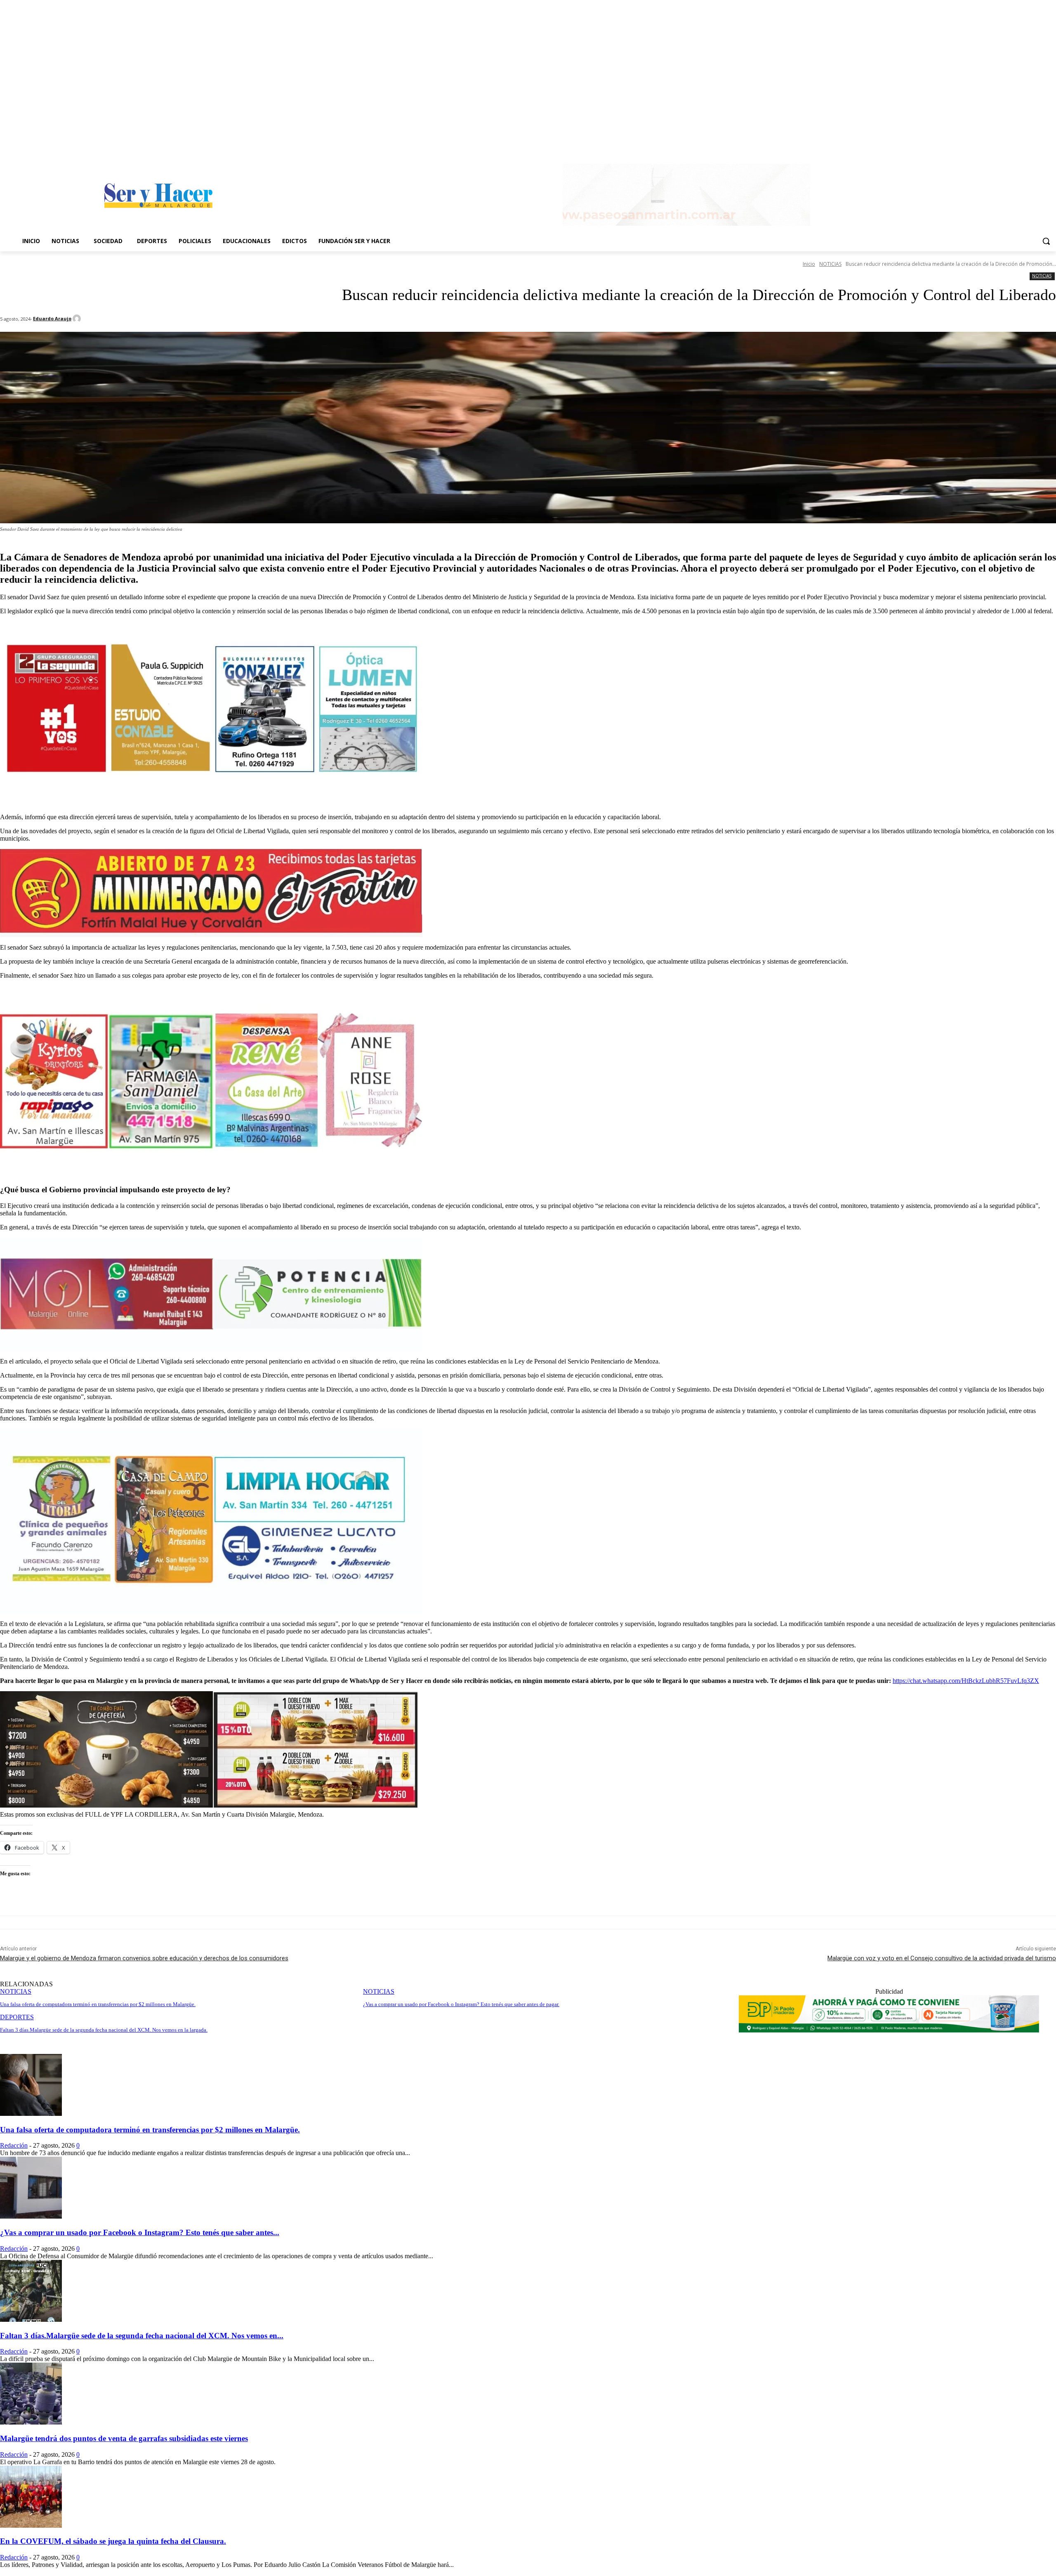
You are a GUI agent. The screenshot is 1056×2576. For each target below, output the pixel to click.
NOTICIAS (830, 264)
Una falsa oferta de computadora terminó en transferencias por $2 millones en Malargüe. (150, 2130)
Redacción (14, 2145)
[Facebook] (1040, 147)
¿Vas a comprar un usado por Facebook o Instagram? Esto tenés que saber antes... (140, 2232)
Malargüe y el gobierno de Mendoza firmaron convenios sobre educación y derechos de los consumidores (144, 1958)
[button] (1046, 241)
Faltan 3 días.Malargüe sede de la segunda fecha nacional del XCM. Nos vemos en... (142, 2336)
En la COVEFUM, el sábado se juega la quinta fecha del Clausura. (113, 2541)
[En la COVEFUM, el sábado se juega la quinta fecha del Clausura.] (31, 2525)
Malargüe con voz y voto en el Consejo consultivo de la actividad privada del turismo (942, 1958)
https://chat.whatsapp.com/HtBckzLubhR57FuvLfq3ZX (966, 1681)
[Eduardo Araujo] (78, 319)
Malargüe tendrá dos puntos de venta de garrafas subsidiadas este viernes (124, 2438)
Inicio (809, 264)
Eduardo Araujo (52, 318)
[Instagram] (1051, 147)
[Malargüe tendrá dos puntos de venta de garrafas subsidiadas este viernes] (31, 2422)
